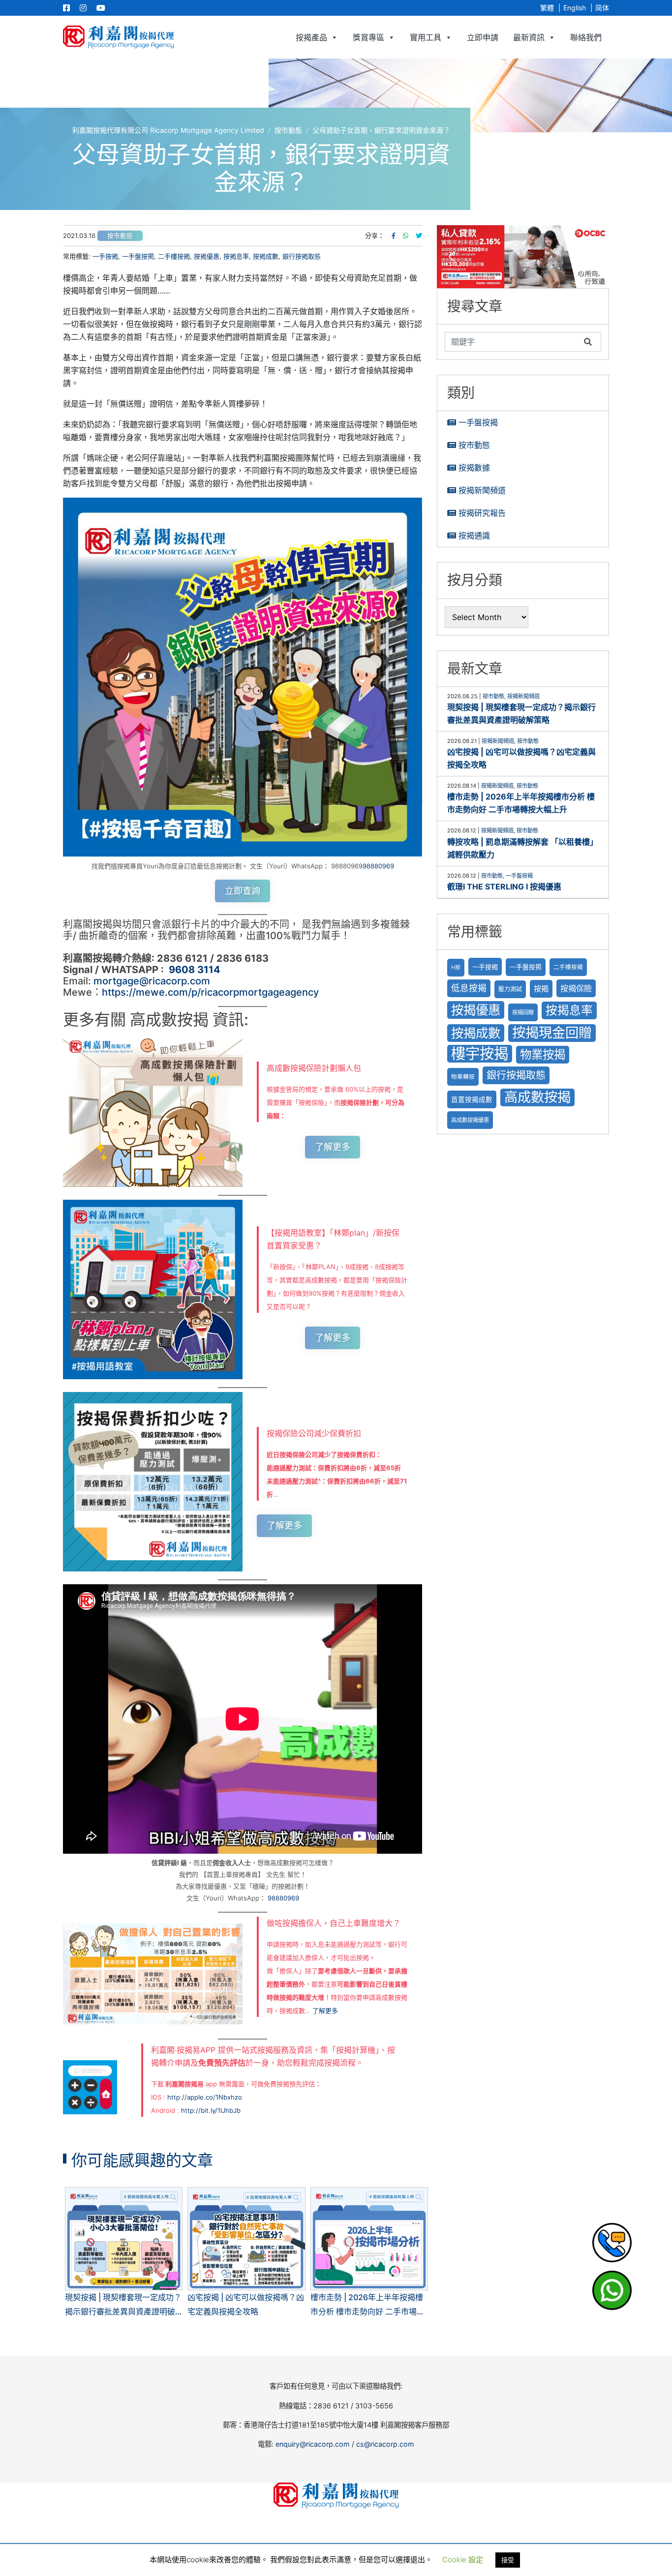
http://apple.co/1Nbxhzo (205, 2097)
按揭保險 (576, 988)
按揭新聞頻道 (482, 490)
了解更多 (333, 1147)
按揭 (541, 989)
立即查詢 (243, 891)
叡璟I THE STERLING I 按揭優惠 (504, 887)
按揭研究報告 (482, 513)
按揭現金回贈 (552, 1033)
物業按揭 (543, 1054)
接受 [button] (508, 2560)
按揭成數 (266, 256)
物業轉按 (463, 1077)
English (575, 8)
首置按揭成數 (472, 1099)
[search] (512, 342)
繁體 (547, 8)
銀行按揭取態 (302, 256)
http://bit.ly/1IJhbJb (211, 2110)
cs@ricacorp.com (385, 2444)
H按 (456, 967)
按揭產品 (311, 37)
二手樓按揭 (174, 256)
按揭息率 (236, 256)
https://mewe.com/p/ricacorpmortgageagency (210, 992)
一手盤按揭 (478, 422)
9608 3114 (195, 970)
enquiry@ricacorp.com (313, 2444)
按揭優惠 (207, 256)
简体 (602, 8)
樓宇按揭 (480, 1053)
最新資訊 (529, 37)
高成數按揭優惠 (470, 1120)
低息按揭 (469, 988)
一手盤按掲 (138, 256)
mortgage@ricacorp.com (152, 981)
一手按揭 (105, 256)
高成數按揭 (537, 1097)
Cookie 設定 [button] (463, 2560)
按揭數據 (474, 468)
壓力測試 (510, 989)
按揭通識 (474, 535)
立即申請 (483, 37)
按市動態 (120, 236)
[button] (523, 257)
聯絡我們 (586, 37)
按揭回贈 (523, 1012)
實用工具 (426, 37)
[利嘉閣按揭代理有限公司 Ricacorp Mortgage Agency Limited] (118, 37)
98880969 (378, 866)
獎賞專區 (368, 37)
